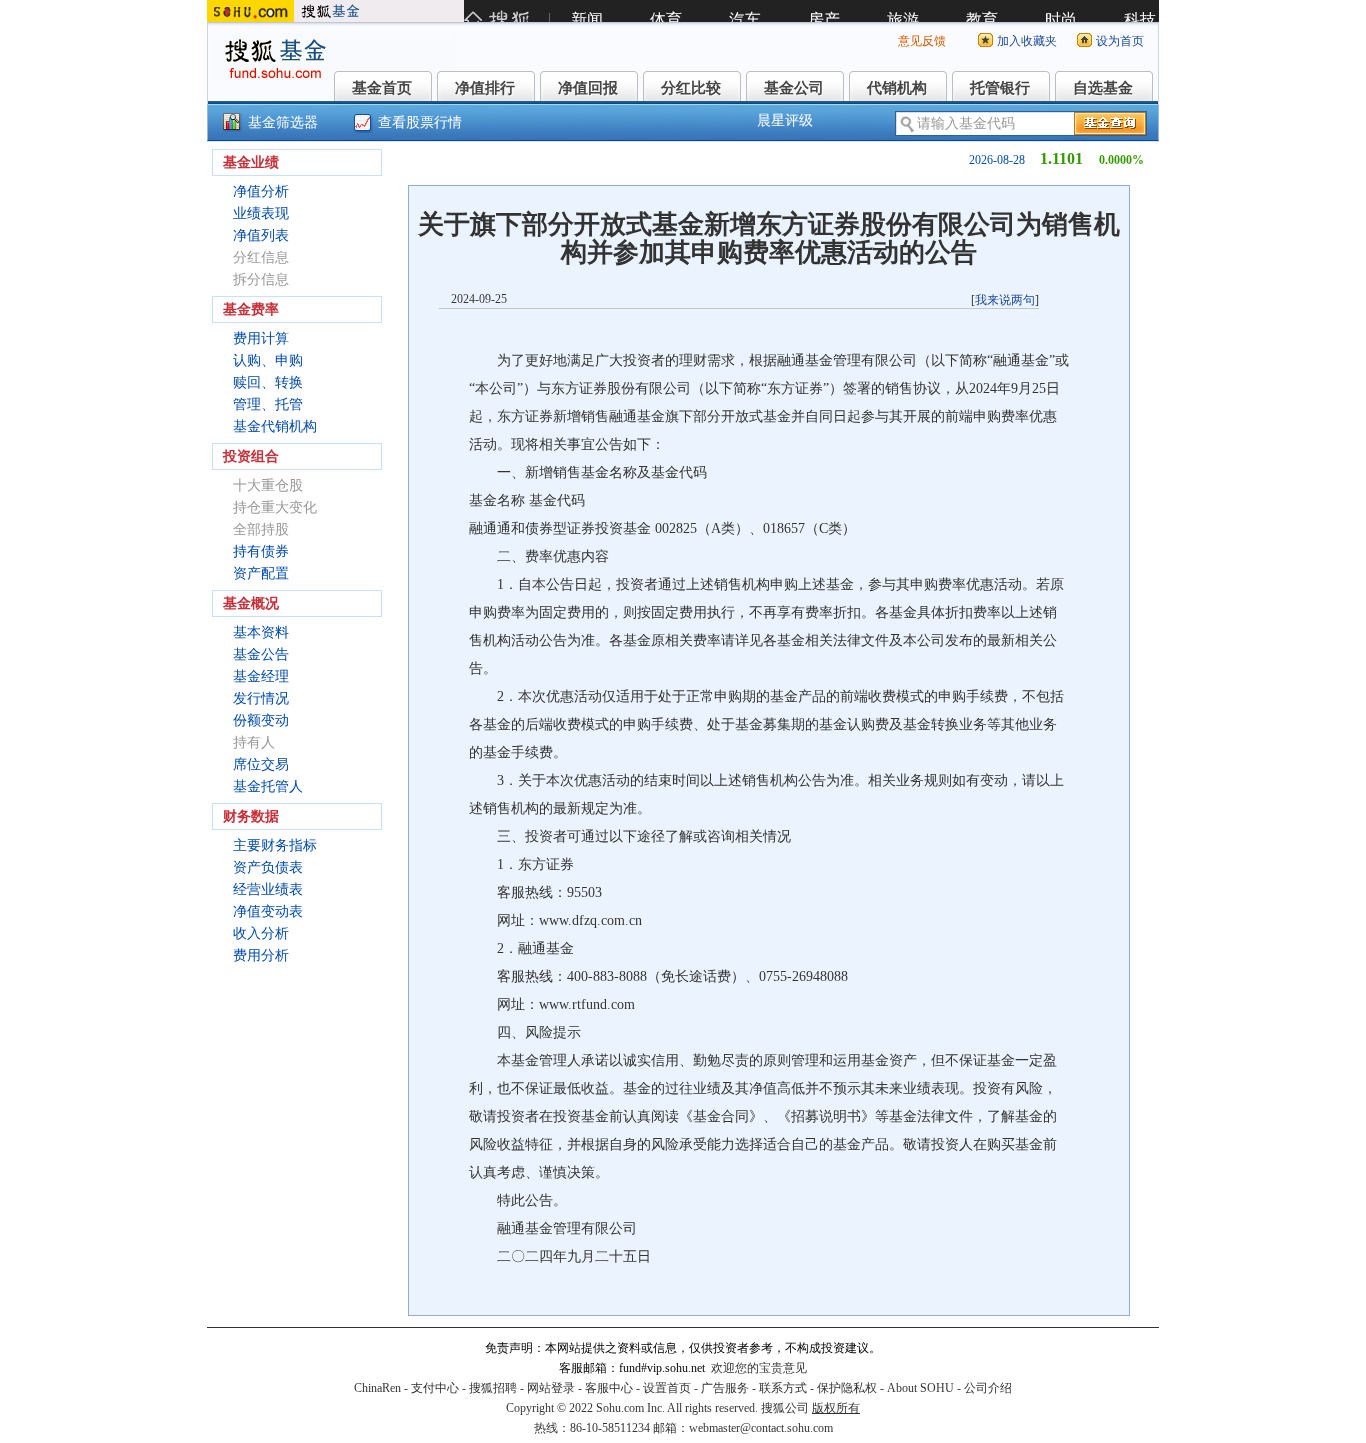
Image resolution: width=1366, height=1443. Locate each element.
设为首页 (1120, 41)
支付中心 (435, 1388)
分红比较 (691, 88)
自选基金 (1103, 88)
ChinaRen (377, 1388)
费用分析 (261, 955)
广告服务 (725, 1388)
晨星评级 (785, 120)
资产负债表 (268, 867)
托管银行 (1000, 88)
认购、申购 (268, 360)
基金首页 (382, 88)
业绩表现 (261, 213)
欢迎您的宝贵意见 (759, 1368)
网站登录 (551, 1388)
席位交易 (261, 764)
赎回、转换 (268, 382)
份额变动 (261, 720)
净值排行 (485, 88)
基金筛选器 (283, 122)
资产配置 (261, 573)
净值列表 (261, 235)
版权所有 (836, 1408)
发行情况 (261, 698)
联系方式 (783, 1388)
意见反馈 (922, 41)
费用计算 (261, 338)
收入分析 (261, 933)
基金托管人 (268, 786)
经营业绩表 (268, 889)
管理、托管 (268, 404)
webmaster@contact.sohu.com (761, 1428)
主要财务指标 (275, 845)
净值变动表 (268, 911)
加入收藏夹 (1027, 41)
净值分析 (261, 191)
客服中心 (609, 1388)
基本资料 (261, 632)
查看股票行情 (420, 122)
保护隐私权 (847, 1388)
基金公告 (261, 654)
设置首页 (667, 1388)
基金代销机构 (275, 426)
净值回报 (588, 88)
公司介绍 (988, 1388)
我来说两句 (1005, 300)
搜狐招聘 (493, 1388)
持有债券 (261, 551)
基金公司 (794, 88)
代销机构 (897, 88)
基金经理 (261, 676)
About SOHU (920, 1388)
